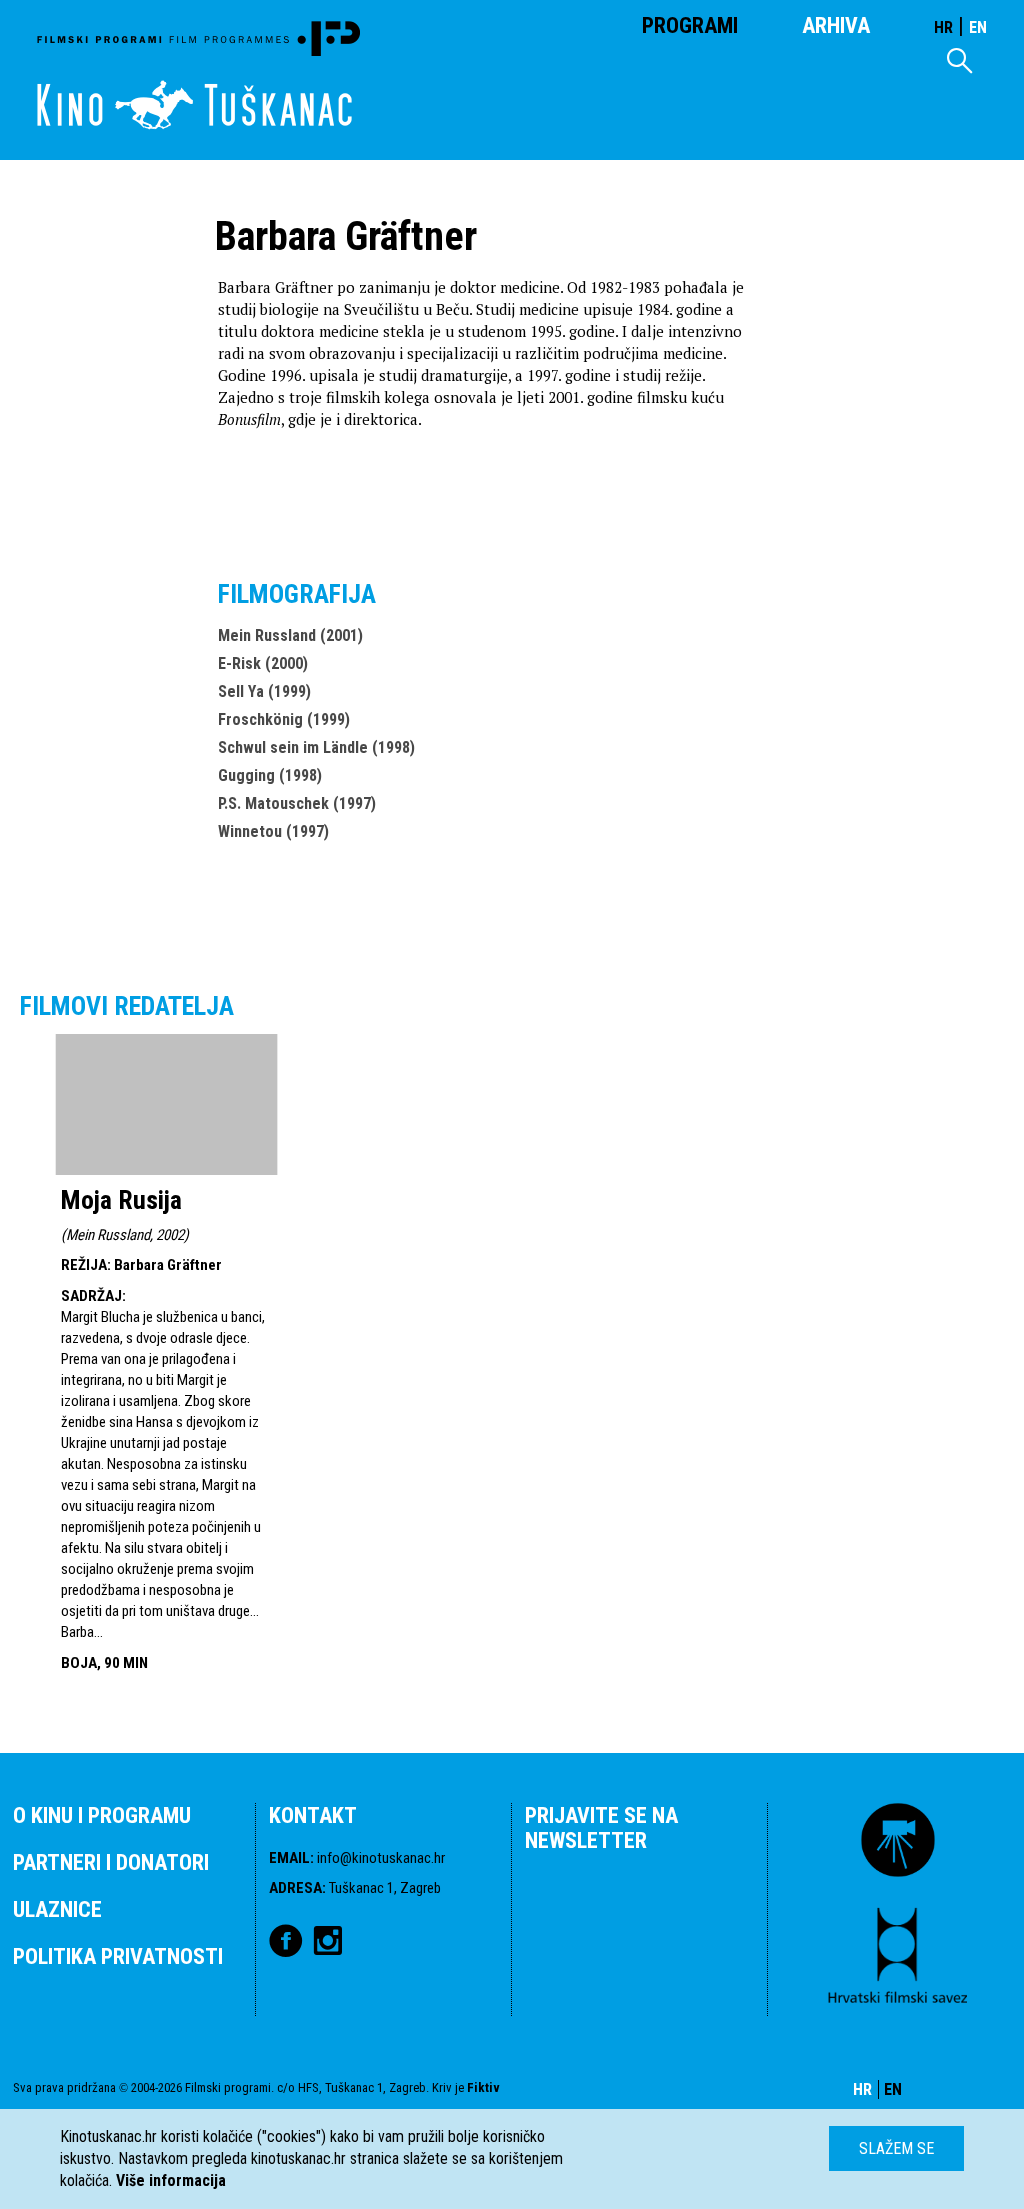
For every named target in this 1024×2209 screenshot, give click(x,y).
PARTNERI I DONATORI (111, 1862)
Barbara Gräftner (168, 1265)
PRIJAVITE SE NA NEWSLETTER (601, 1828)
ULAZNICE (57, 1909)
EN (978, 27)
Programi (690, 25)
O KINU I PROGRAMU (102, 1815)
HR (943, 27)
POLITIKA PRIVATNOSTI (118, 1956)
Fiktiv (483, 2087)
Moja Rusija (121, 1200)
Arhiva (836, 25)
